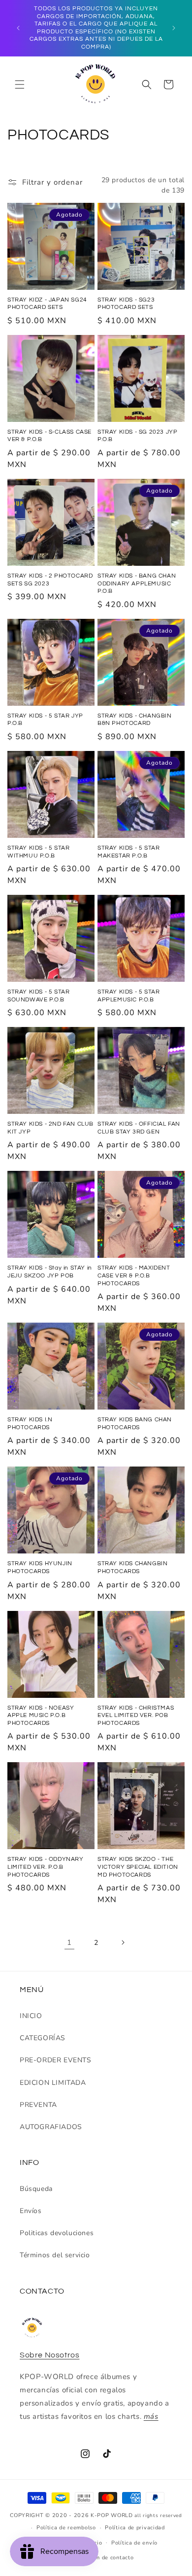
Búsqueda (36, 2189)
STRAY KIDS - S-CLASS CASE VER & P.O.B (49, 436)
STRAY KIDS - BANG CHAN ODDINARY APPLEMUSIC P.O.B (137, 583)
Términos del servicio (55, 2255)
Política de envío (134, 2543)
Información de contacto (100, 2558)
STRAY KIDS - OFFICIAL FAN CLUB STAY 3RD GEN (139, 1128)
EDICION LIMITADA (53, 2083)
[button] (20, 84)
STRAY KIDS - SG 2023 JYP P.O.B (137, 436)
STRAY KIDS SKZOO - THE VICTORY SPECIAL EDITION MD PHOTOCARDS (138, 1867)
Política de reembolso (66, 2528)
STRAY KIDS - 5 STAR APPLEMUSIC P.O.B (128, 996)
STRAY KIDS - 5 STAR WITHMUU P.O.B (38, 852)
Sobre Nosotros (49, 2355)
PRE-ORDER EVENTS (56, 2060)
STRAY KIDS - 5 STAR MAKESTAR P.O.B (128, 852)
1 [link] (69, 1942)
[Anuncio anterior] (18, 28)
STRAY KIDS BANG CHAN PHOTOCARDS (135, 1424)
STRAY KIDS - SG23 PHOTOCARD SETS (126, 304)
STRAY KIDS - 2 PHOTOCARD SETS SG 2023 (50, 580)
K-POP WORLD (112, 2515)
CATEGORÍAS (43, 2038)
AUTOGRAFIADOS (51, 2127)
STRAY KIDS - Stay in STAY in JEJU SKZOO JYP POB (50, 1272)
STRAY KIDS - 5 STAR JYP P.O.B (45, 720)
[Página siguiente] (123, 1942)
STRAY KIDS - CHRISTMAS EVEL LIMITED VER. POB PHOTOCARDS (136, 1716)
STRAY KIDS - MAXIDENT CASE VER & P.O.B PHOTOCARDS (134, 1275)
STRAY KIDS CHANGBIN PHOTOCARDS (132, 1567)
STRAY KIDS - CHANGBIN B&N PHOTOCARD (135, 720)
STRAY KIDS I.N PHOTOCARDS (30, 1424)
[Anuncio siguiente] (174, 28)
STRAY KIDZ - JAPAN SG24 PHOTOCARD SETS (47, 304)
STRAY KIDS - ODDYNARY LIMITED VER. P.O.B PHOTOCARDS (46, 1867)
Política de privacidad (135, 2528)
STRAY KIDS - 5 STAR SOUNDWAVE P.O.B (38, 996)
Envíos (31, 2211)
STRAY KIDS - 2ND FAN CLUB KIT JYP (50, 1128)
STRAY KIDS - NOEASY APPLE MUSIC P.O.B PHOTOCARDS (41, 1716)
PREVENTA (38, 2105)
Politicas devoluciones (57, 2233)
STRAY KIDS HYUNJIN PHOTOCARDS (40, 1567)
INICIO (31, 2016)
